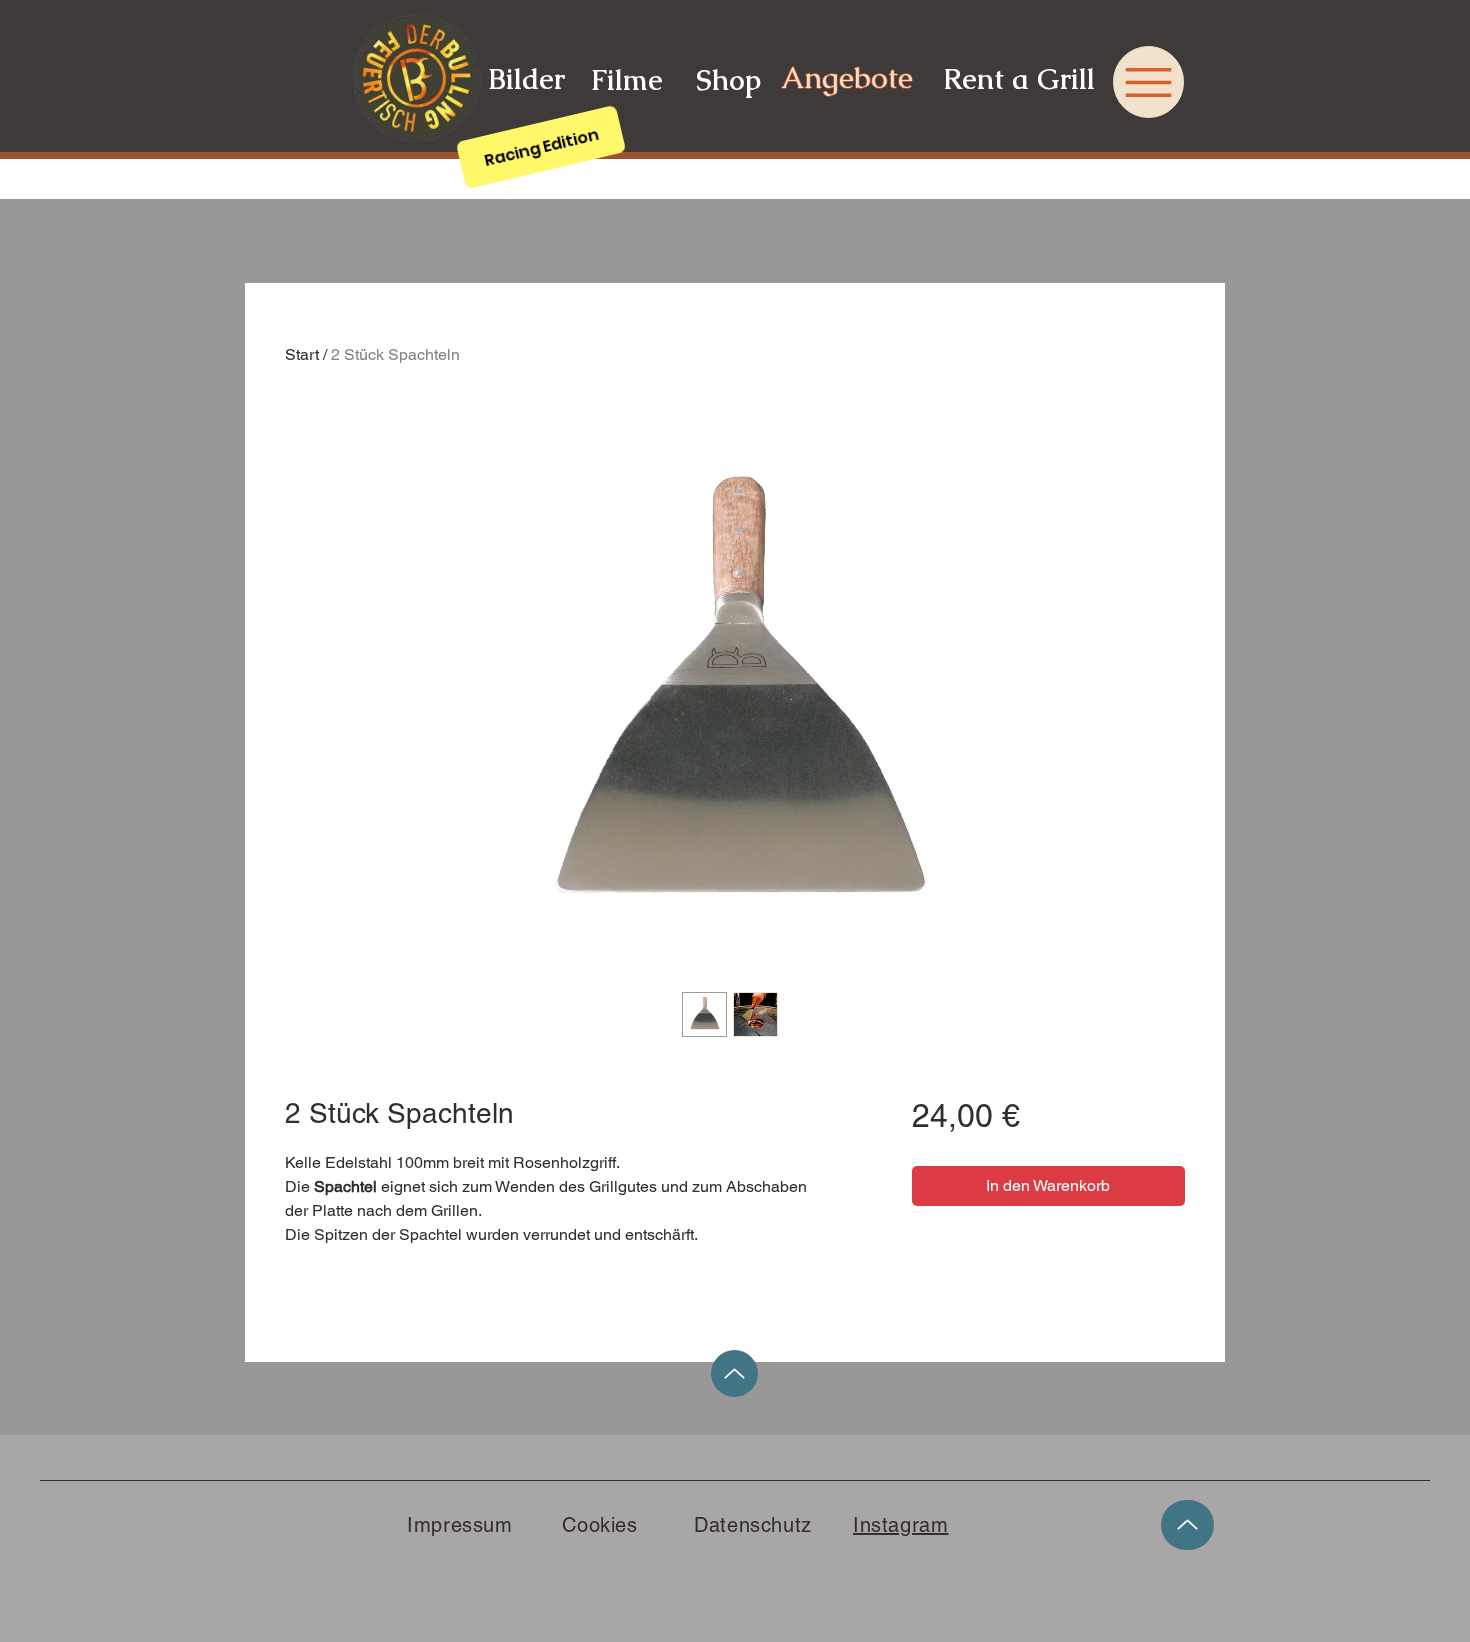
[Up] (734, 1373)
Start (302, 354)
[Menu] (1148, 82)
